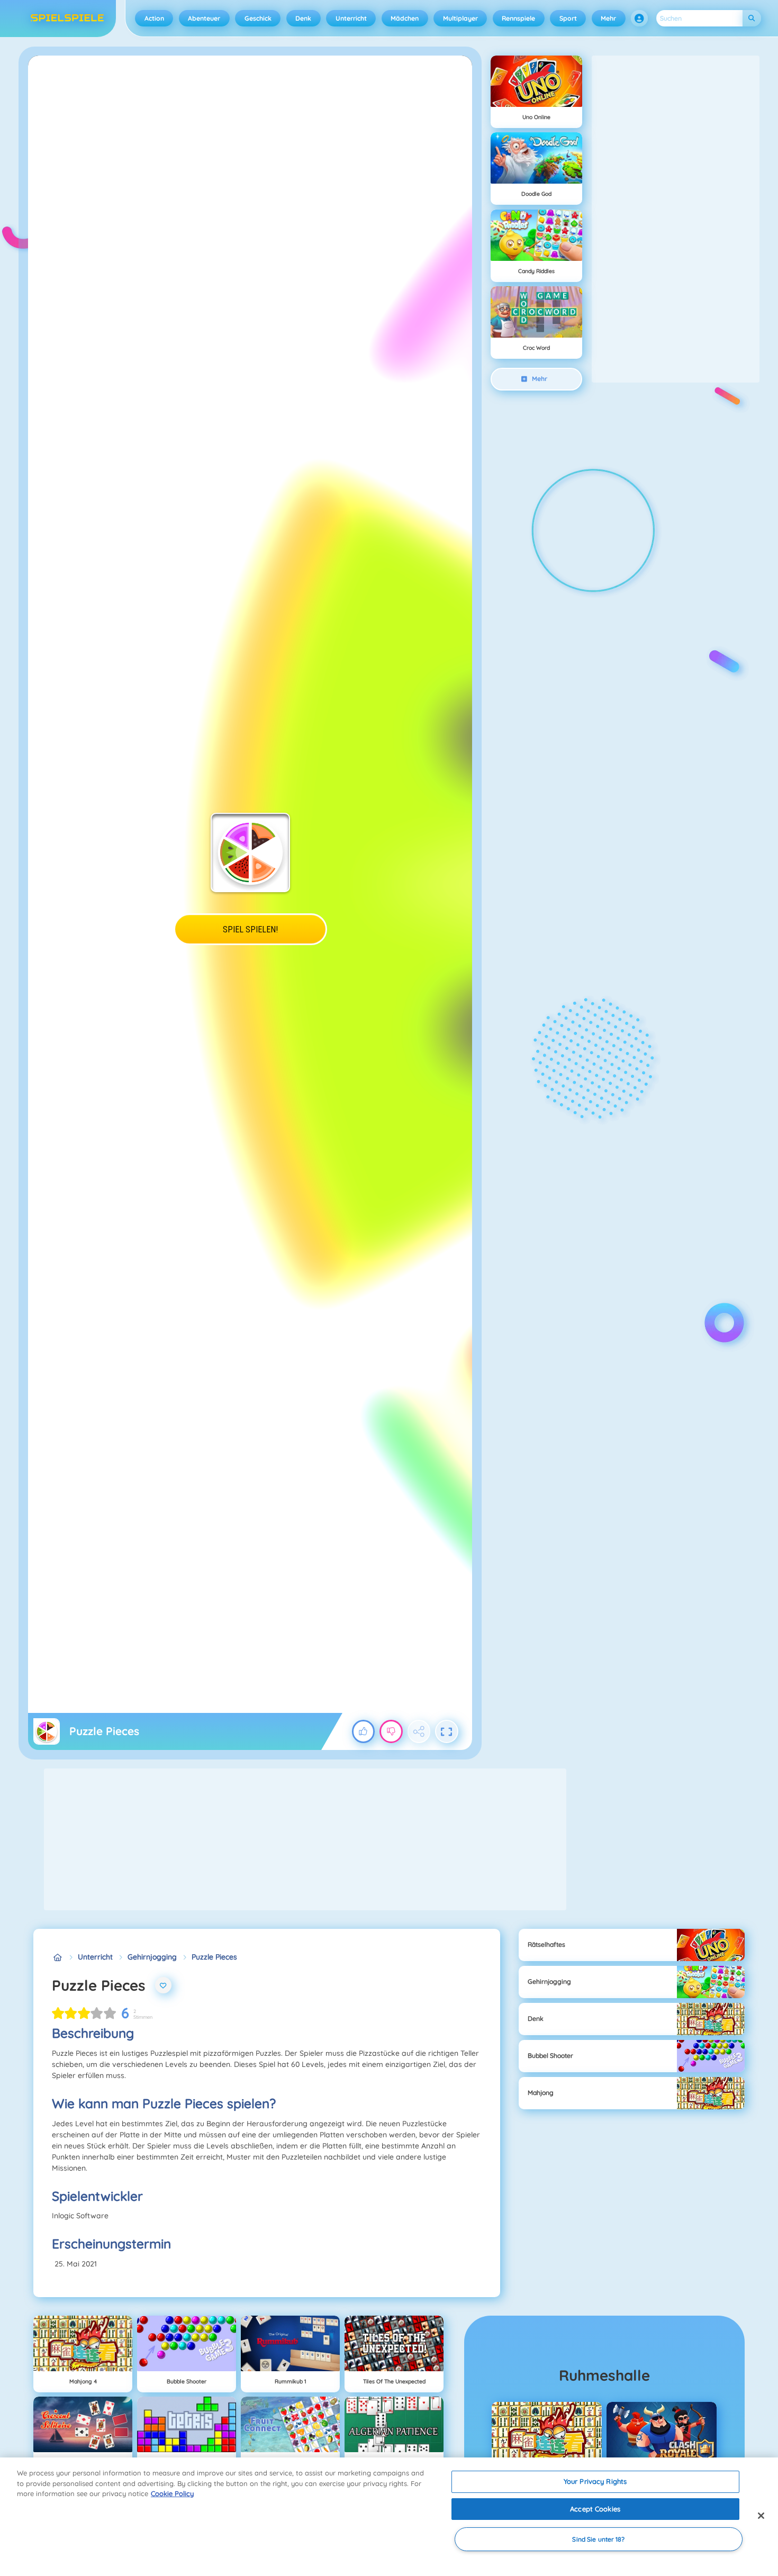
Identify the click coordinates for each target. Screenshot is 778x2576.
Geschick (258, 18)
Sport (568, 18)
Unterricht (351, 18)
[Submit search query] (752, 18)
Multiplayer (460, 18)
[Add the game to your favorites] (164, 1985)
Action (154, 18)
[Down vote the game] (391, 1731)
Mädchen (405, 18)
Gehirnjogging (152, 1957)
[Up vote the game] (364, 1731)
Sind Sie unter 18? (598, 2539)
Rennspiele (518, 18)
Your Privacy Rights (595, 2481)
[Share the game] (419, 1731)
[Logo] (67, 19)
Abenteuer (204, 18)
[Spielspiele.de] (57, 1957)
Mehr (608, 18)
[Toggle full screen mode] (447, 1731)
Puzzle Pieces (214, 1957)
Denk (303, 18)
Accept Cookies (595, 2509)
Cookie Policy (172, 2493)
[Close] (761, 2516)
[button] (639, 19)
